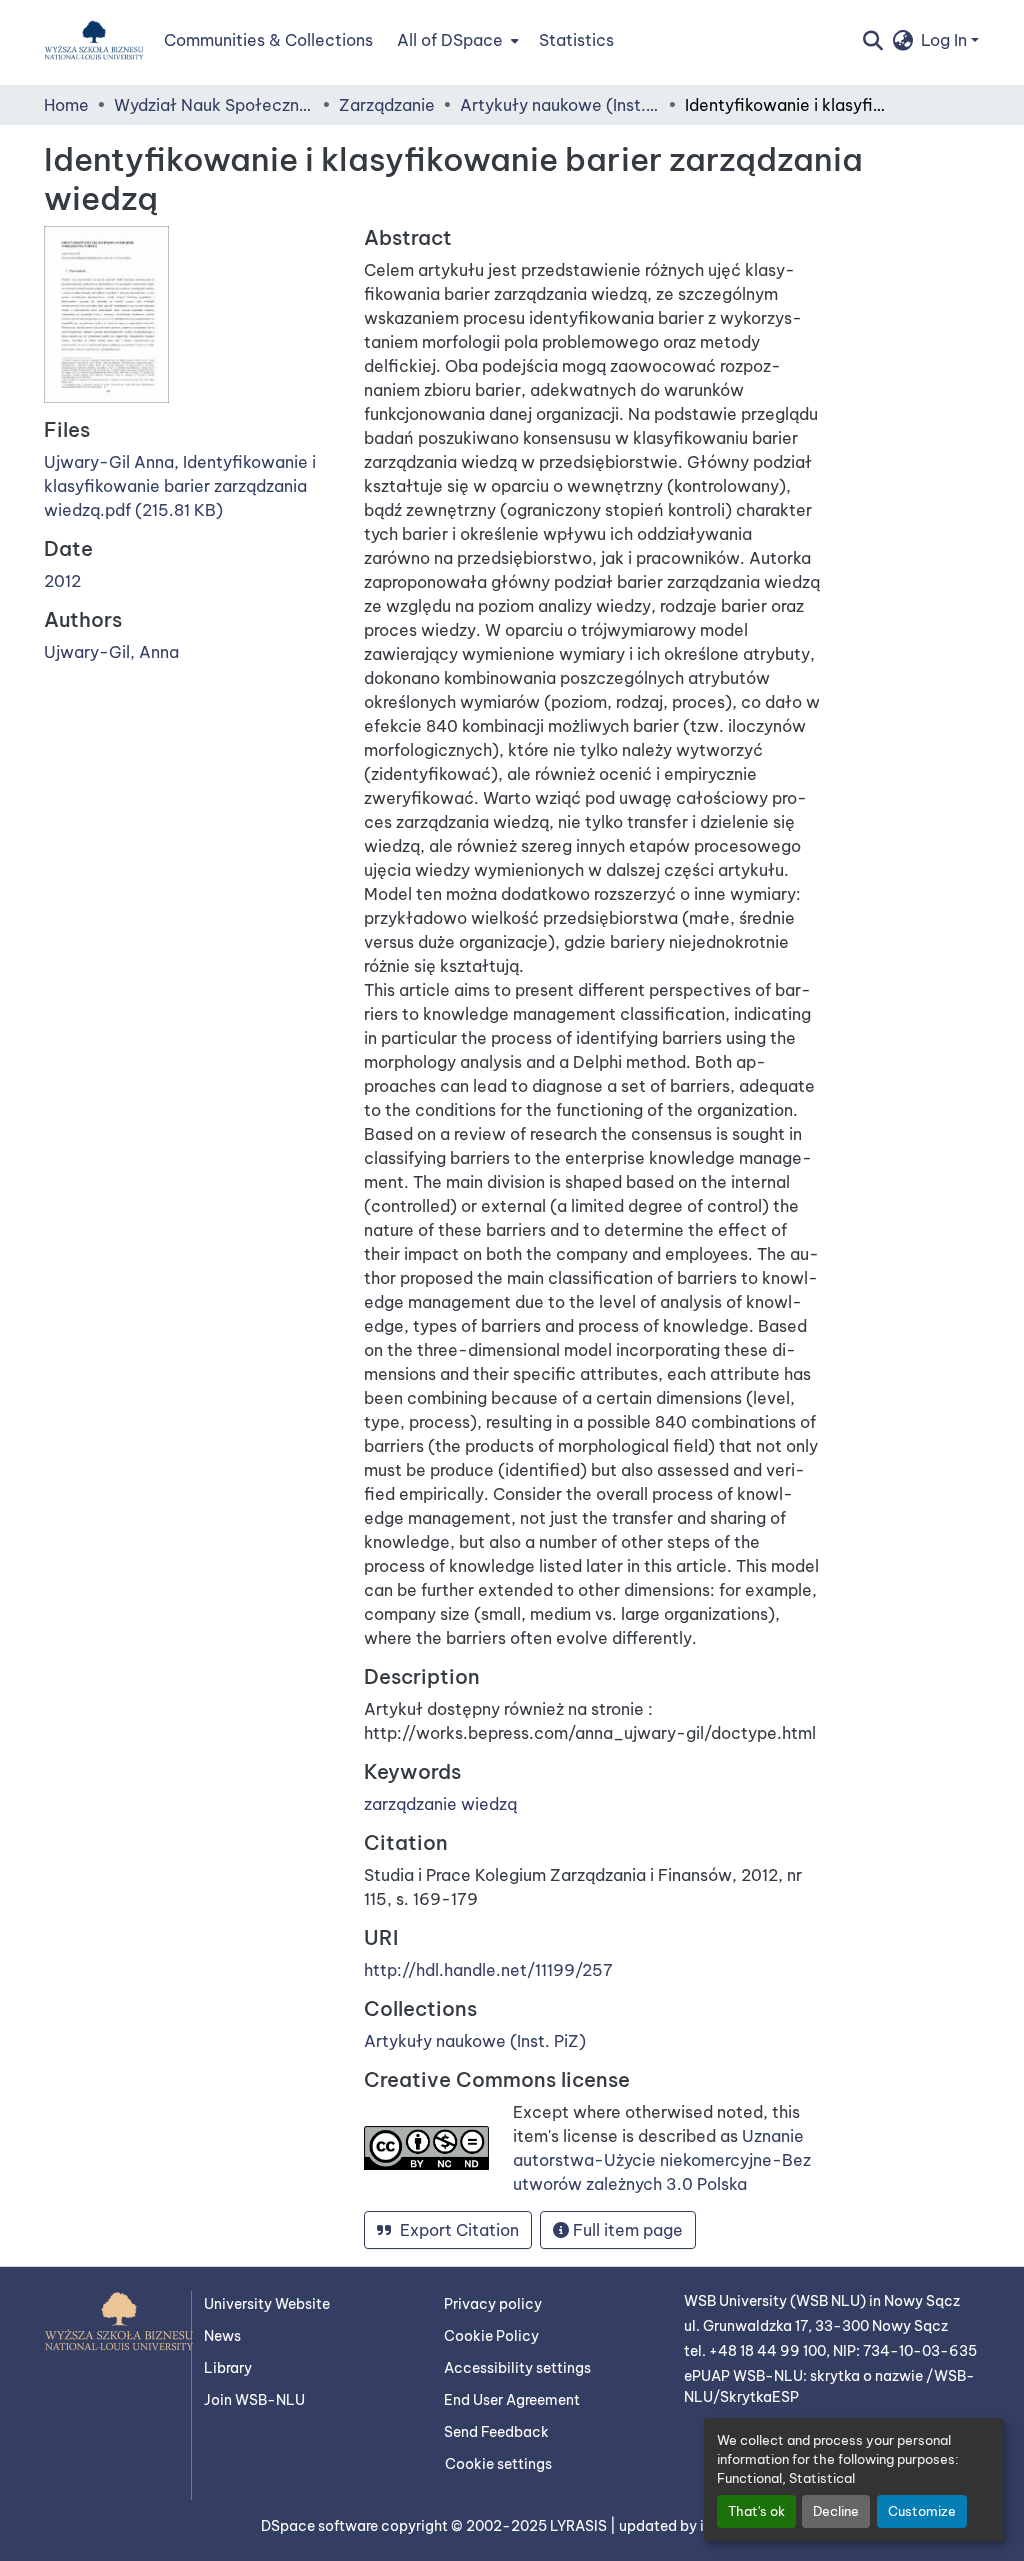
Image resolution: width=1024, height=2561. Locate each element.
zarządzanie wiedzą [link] (440, 1804)
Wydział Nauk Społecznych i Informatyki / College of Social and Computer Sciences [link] (214, 105)
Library (228, 2368)
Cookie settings (498, 2464)
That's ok (756, 2511)
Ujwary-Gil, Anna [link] (111, 652)
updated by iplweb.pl (691, 2526)
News (222, 2336)
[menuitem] (456, 40)
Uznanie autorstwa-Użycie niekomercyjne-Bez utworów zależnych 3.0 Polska (662, 2160)
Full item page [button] (626, 2230)
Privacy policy (493, 2304)
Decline (836, 2511)
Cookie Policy (491, 2336)
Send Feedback (496, 2432)
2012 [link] (62, 581)
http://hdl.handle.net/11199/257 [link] (488, 1970)
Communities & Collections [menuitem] (268, 40)
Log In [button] (946, 40)
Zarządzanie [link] (387, 105)
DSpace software (321, 2526)
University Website (267, 2304)
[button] (94, 40)
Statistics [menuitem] (576, 40)
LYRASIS (580, 2526)
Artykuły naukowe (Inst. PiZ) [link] (560, 105)
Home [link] (66, 105)
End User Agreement (512, 2400)
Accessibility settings (517, 2368)
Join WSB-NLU (254, 2400)
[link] (192, 486)
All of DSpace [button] (450, 40)
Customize (922, 2511)
